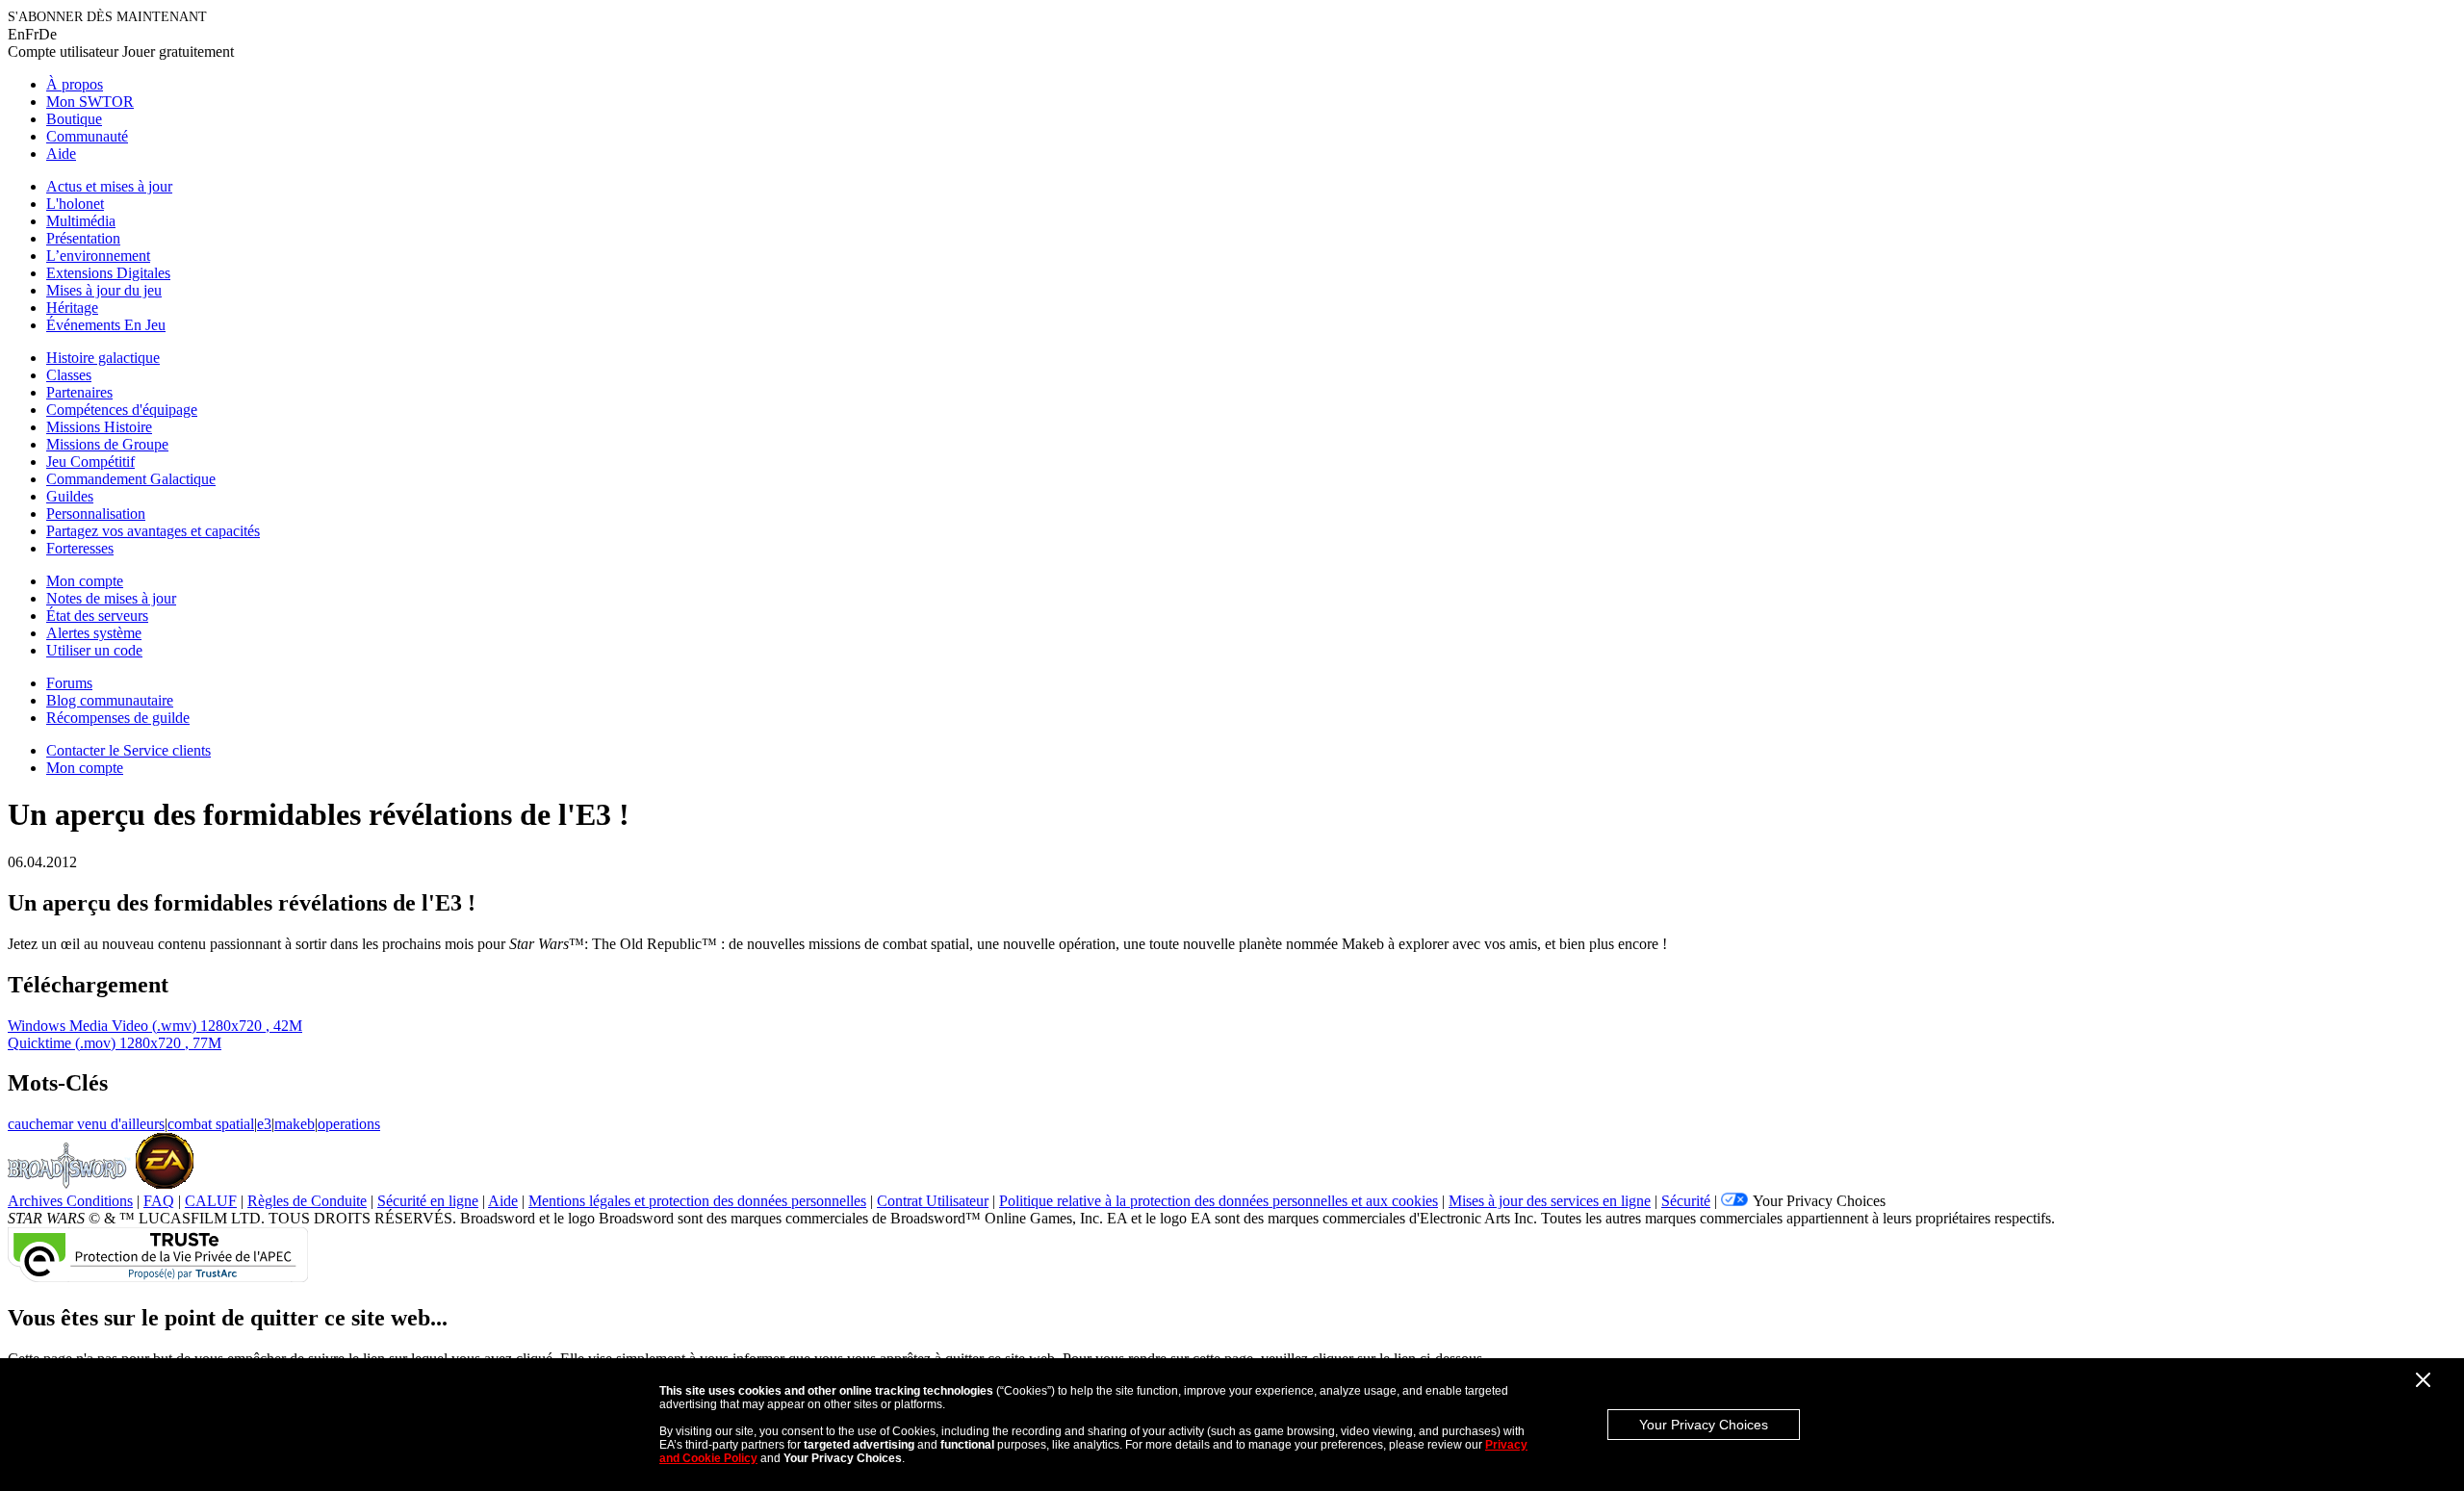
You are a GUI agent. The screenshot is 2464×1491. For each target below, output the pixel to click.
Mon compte (85, 581)
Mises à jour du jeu (104, 290)
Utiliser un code (94, 650)
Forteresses (80, 548)
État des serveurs (97, 616)
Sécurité (1686, 1201)
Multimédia (81, 221)
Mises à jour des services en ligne (1550, 1201)
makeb (295, 1124)
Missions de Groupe (107, 444)
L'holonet (75, 204)
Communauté (87, 136)
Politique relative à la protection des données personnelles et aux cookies (1219, 1201)
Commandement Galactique (131, 479)
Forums (69, 683)
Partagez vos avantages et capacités (153, 531)
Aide (61, 154)
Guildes (70, 496)
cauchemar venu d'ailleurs (86, 1124)
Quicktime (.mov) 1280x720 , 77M (115, 1043)
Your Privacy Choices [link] (1819, 1201)
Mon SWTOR (90, 102)
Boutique (74, 119)
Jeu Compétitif (90, 462)
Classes (69, 375)
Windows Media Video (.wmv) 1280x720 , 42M (155, 1026)
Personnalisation (96, 514)
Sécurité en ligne (428, 1201)
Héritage (72, 308)
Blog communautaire (110, 700)
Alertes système (94, 633)
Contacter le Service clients (128, 750)
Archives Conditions (70, 1201)
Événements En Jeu (106, 325)
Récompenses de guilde (118, 718)
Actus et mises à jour (109, 186)
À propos (75, 84)
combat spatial (211, 1124)
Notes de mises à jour (111, 598)
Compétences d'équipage (122, 410)
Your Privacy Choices (1704, 1425)
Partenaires (79, 392)
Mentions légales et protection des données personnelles (697, 1201)
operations (349, 1124)
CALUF (211, 1201)
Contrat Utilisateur (933, 1201)
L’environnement (98, 256)
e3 (264, 1124)
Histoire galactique (103, 358)
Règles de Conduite (307, 1201)
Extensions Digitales (108, 273)
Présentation (83, 238)
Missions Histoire (99, 427)
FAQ (159, 1201)
